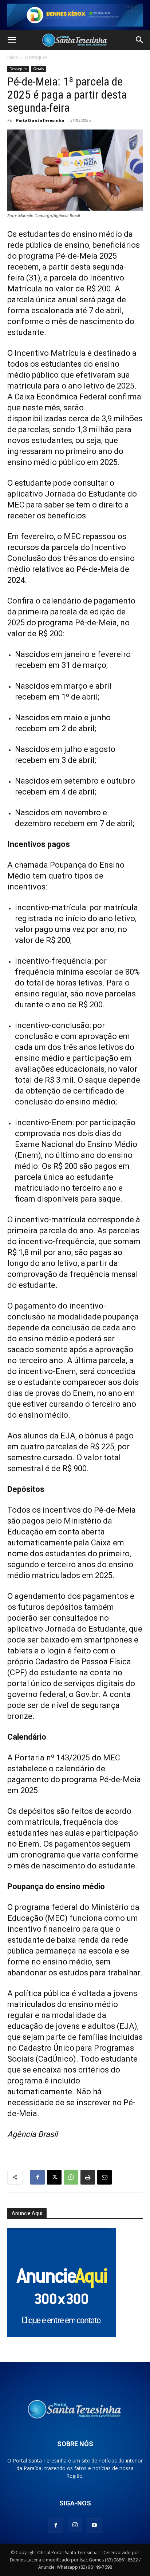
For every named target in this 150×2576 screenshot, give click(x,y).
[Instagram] (75, 2525)
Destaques (36, 57)
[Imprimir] (88, 2177)
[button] (12, 40)
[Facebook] (37, 2177)
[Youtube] (94, 2525)
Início (13, 57)
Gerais (38, 69)
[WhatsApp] (71, 2177)
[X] (54, 2177)
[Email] (104, 2177)
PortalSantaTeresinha (40, 120)
